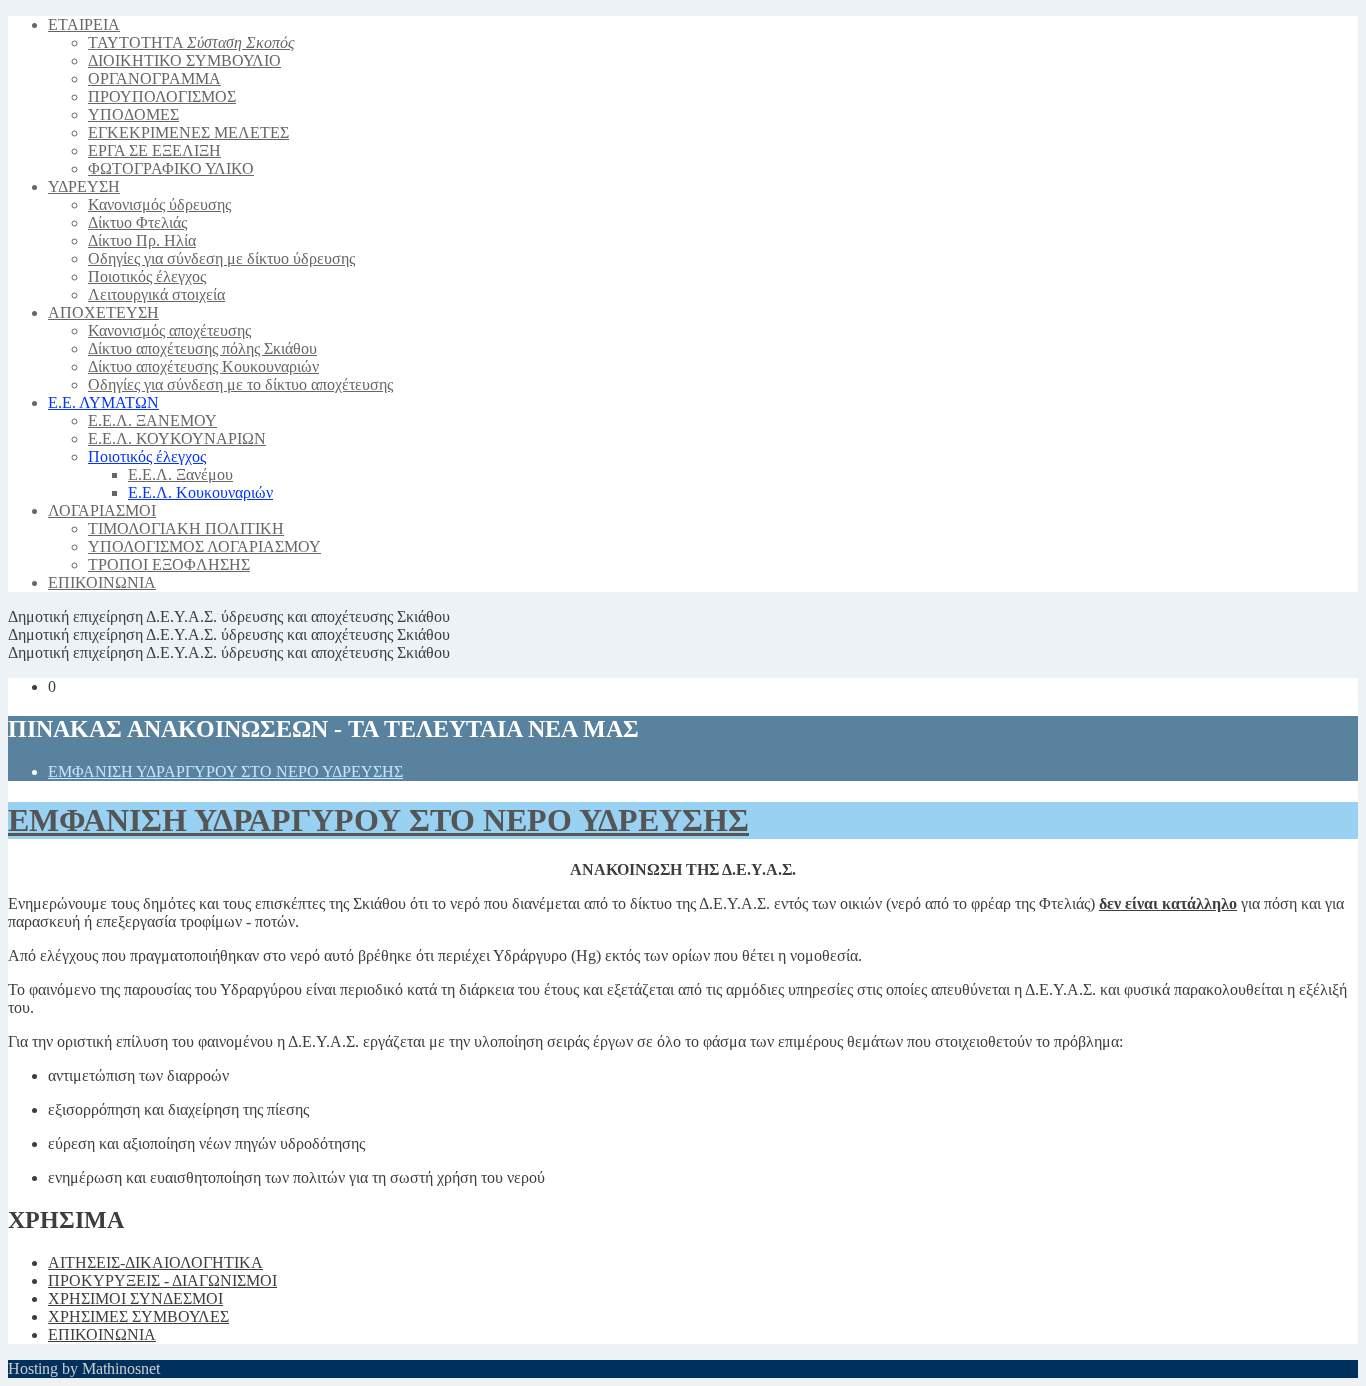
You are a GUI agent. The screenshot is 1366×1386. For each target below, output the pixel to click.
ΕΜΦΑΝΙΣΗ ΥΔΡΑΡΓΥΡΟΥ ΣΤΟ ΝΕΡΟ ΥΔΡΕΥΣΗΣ (225, 771)
